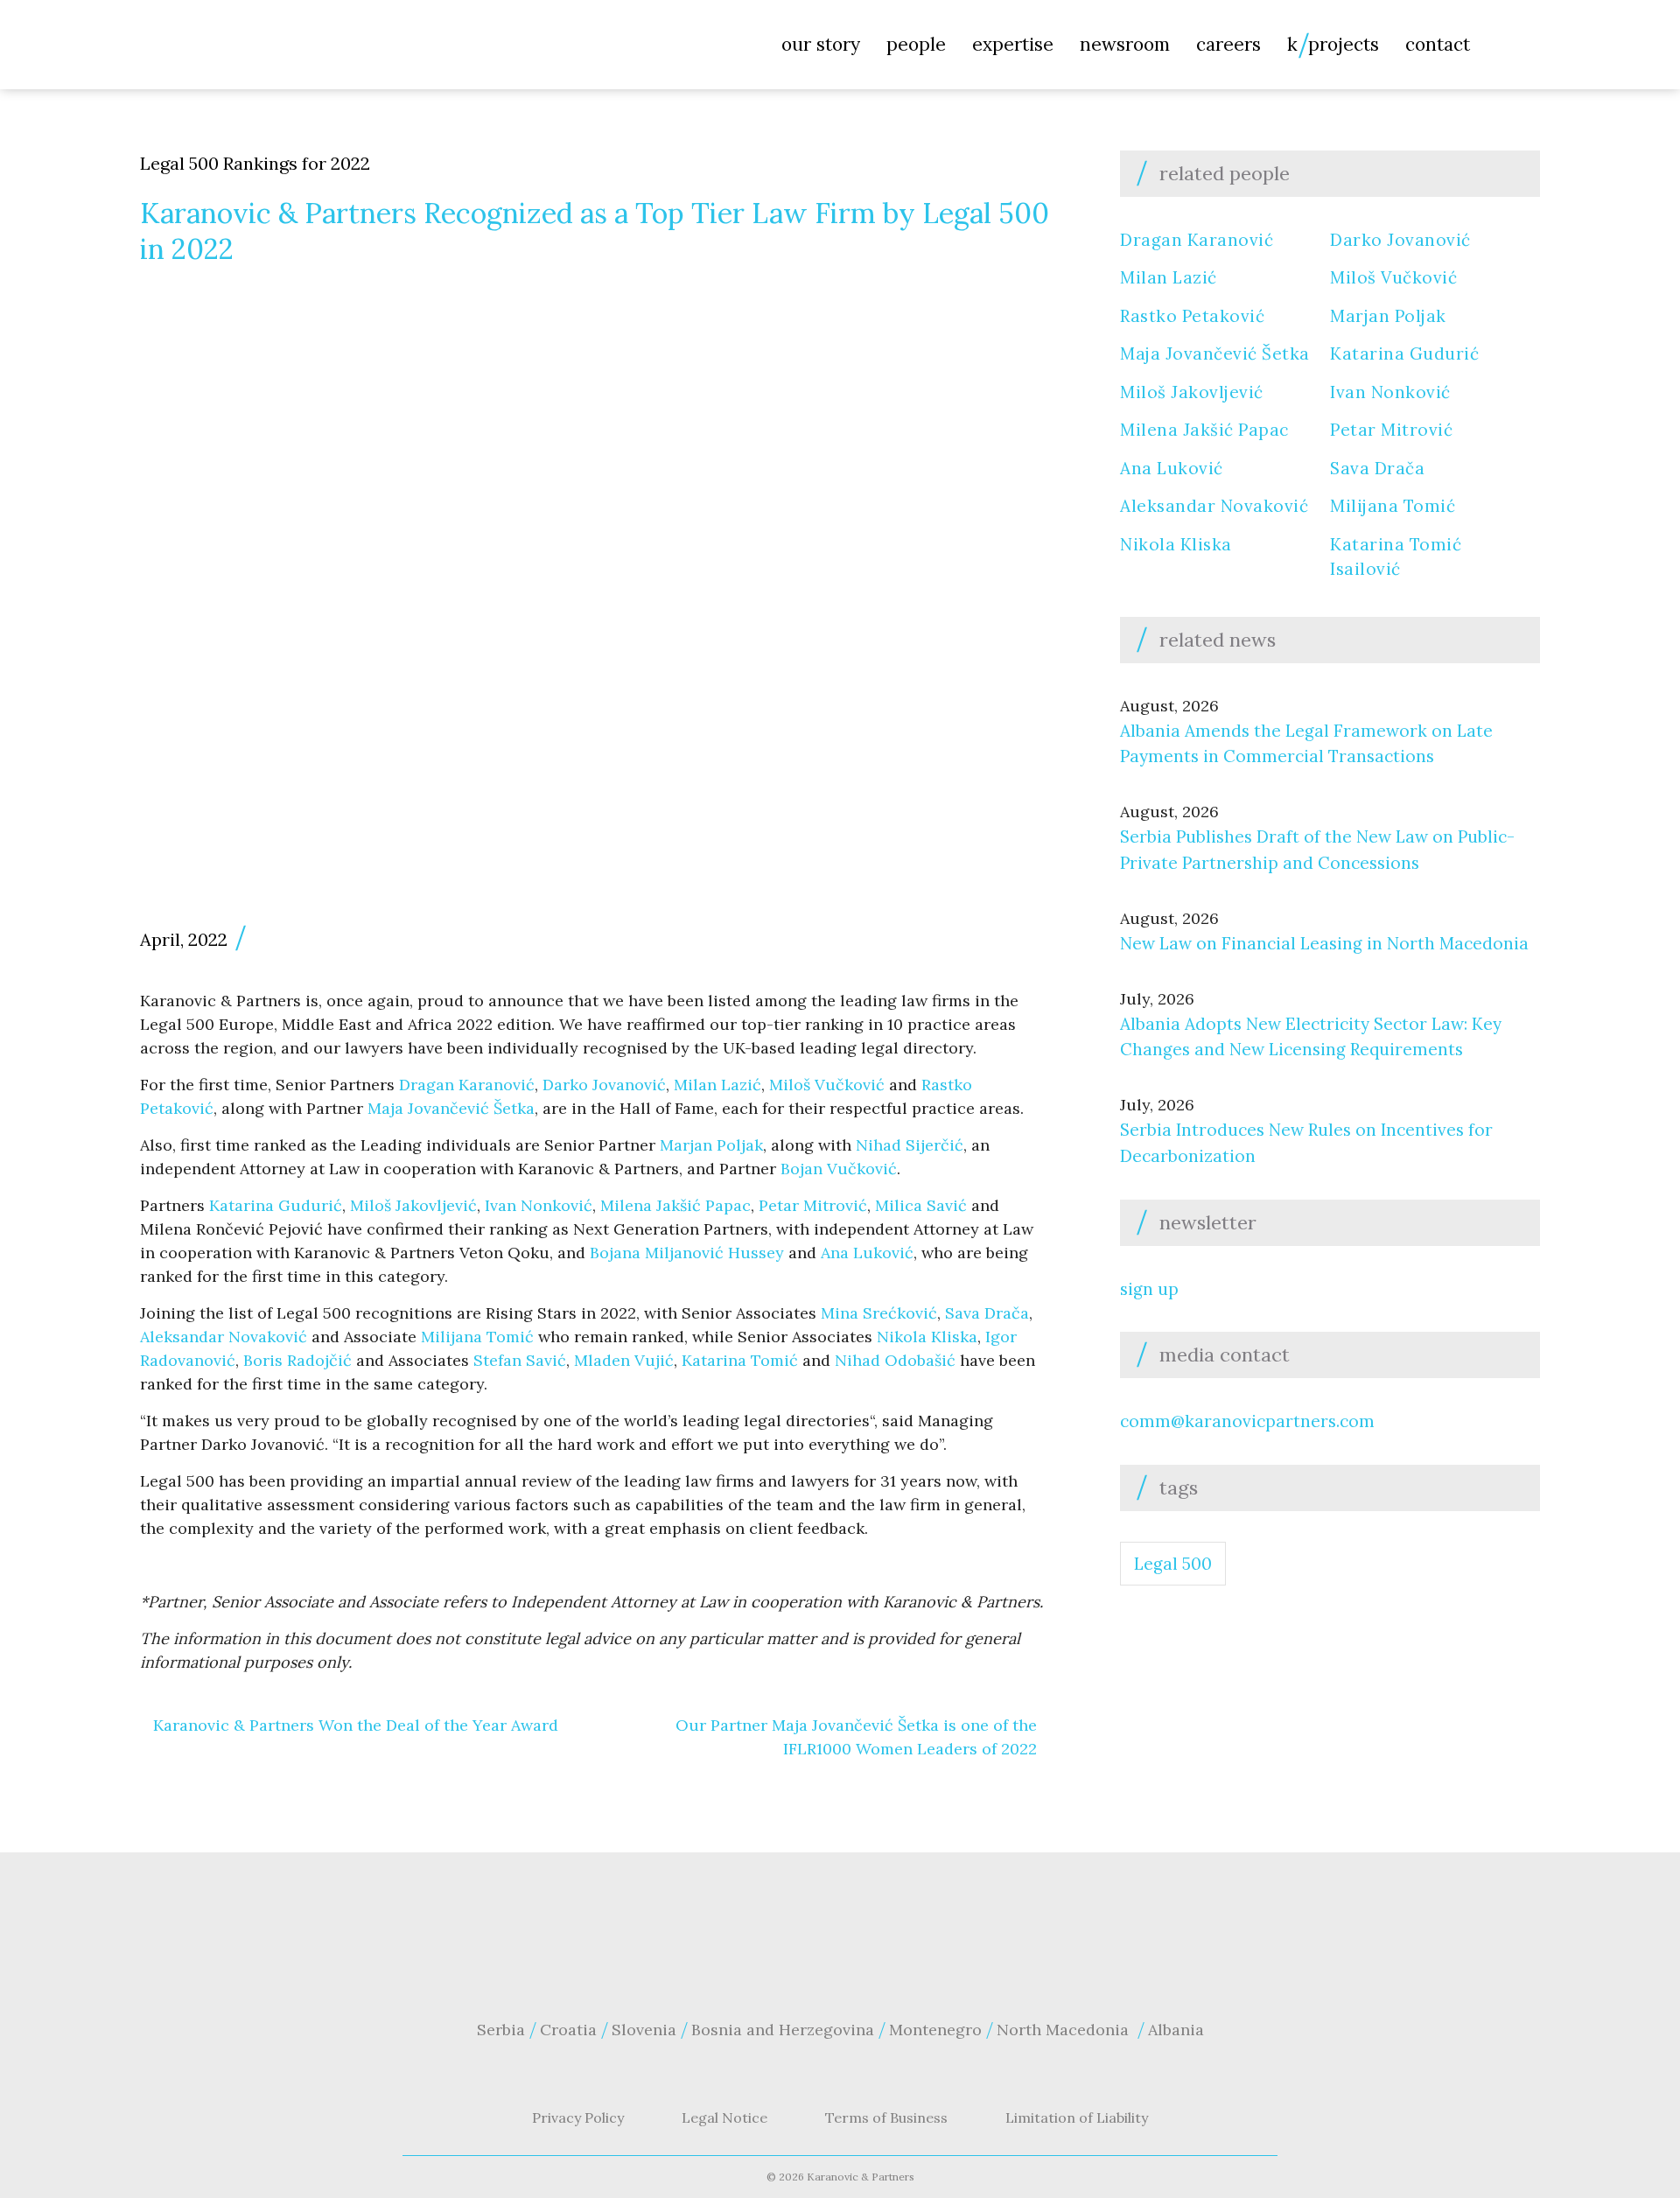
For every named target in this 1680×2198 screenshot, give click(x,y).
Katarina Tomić (740, 1360)
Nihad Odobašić (895, 1360)
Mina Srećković (879, 1313)
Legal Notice (724, 2117)
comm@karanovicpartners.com (1247, 1421)
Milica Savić (921, 1205)
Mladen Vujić (622, 1360)
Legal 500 (1173, 1564)
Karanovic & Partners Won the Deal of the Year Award (356, 1725)
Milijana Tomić (477, 1337)
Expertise (1013, 44)
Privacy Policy (578, 2117)
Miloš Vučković (827, 1085)
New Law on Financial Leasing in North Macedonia (1324, 943)
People (916, 44)
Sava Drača (987, 1313)
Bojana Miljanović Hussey (687, 1253)
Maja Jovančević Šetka (451, 1108)
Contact (1438, 44)
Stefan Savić (520, 1360)
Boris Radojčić (297, 1360)
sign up (1149, 1289)
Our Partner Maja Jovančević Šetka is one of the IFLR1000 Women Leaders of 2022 (856, 1737)
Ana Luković (867, 1253)
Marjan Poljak (711, 1145)
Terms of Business (886, 2117)
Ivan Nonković (539, 1205)
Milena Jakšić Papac (675, 1205)
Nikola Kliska (927, 1337)
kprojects (1333, 44)
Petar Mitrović (813, 1205)
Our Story (821, 44)
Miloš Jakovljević (413, 1205)
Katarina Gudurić (276, 1205)
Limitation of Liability (1077, 2117)
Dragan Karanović (467, 1085)
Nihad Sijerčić (910, 1145)
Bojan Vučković (839, 1169)
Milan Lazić (717, 1085)
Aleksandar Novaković (224, 1337)
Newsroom (1125, 44)
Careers (1228, 44)
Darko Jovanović (604, 1085)
